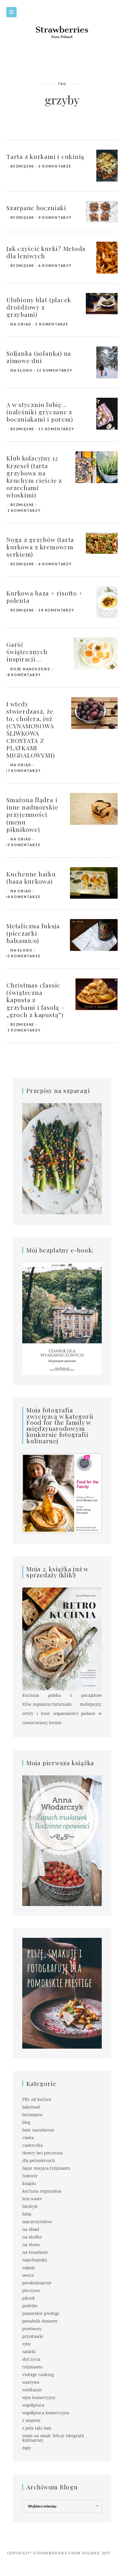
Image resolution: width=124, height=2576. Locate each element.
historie (30, 2176)
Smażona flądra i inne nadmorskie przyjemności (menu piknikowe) (32, 814)
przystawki (33, 2337)
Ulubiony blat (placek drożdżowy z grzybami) (39, 307)
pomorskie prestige (41, 2314)
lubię (27, 2215)
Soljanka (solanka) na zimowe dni (39, 357)
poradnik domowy (40, 2322)
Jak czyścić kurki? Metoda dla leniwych (46, 252)
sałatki (29, 2352)
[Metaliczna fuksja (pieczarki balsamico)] (94, 935)
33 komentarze (23, 845)
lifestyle (30, 2207)
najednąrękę (34, 2260)
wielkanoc (32, 2390)
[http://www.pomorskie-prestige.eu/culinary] (62, 1993)
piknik (29, 2299)
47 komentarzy (23, 771)
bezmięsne (22, 166)
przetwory (32, 2329)
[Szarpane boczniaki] (102, 212)
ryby (27, 2344)
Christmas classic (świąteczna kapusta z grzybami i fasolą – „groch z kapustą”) (36, 1000)
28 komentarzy (56, 610)
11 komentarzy (56, 429)
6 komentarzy (55, 266)
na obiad (21, 324)
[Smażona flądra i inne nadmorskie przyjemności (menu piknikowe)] (94, 809)
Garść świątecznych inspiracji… (27, 652)
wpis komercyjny (39, 2398)
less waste (32, 2199)
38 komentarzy (23, 675)
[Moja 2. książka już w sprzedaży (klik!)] (62, 1639)
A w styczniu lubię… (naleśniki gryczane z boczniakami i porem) (40, 412)
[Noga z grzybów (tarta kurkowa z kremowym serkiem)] (102, 544)
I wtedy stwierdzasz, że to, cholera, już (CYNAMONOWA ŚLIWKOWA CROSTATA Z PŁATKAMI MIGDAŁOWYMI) (31, 730)
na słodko (32, 2237)
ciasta (28, 2138)
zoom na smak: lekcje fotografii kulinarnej (53, 2438)
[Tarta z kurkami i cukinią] (107, 166)
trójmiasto (32, 2367)
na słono (21, 370)
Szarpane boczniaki (36, 208)
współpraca (33, 2406)
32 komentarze (23, 956)
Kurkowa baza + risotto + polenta (44, 597)
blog (26, 2123)
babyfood (31, 2108)
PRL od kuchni (37, 2100)
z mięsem (31, 2421)
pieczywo (31, 2291)
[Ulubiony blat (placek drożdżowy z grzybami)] (102, 304)
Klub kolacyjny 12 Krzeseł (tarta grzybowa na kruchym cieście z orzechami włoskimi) (34, 476)
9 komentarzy (55, 218)
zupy (27, 2448)
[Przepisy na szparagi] (62, 1159)
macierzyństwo (37, 2222)
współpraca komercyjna (46, 2413)
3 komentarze (55, 166)
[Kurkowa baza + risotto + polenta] (107, 603)
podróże (30, 2306)
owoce (28, 2276)
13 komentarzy (54, 370)
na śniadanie (35, 2253)
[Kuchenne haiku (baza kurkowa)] (94, 883)
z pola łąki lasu (37, 2429)
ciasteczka (32, 2146)
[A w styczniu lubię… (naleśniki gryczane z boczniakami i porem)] (107, 414)
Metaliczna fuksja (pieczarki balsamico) (33, 933)
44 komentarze (23, 897)
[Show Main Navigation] (11, 12)
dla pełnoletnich (39, 2161)
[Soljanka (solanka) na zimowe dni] (107, 363)
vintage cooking (38, 2375)
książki (29, 2184)
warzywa (31, 2383)
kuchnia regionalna (42, 2192)
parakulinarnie (37, 2283)
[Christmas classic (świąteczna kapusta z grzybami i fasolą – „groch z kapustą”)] (96, 995)
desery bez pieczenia (42, 2153)
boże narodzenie (31, 669)
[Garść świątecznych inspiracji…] (96, 654)
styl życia (31, 2360)
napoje (29, 2268)
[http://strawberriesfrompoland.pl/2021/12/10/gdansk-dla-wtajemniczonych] (62, 1319)
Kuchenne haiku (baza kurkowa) (31, 878)
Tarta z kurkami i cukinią (45, 156)
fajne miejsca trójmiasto (46, 2169)
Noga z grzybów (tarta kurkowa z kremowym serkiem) (40, 547)
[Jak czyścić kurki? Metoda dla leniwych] (107, 258)
